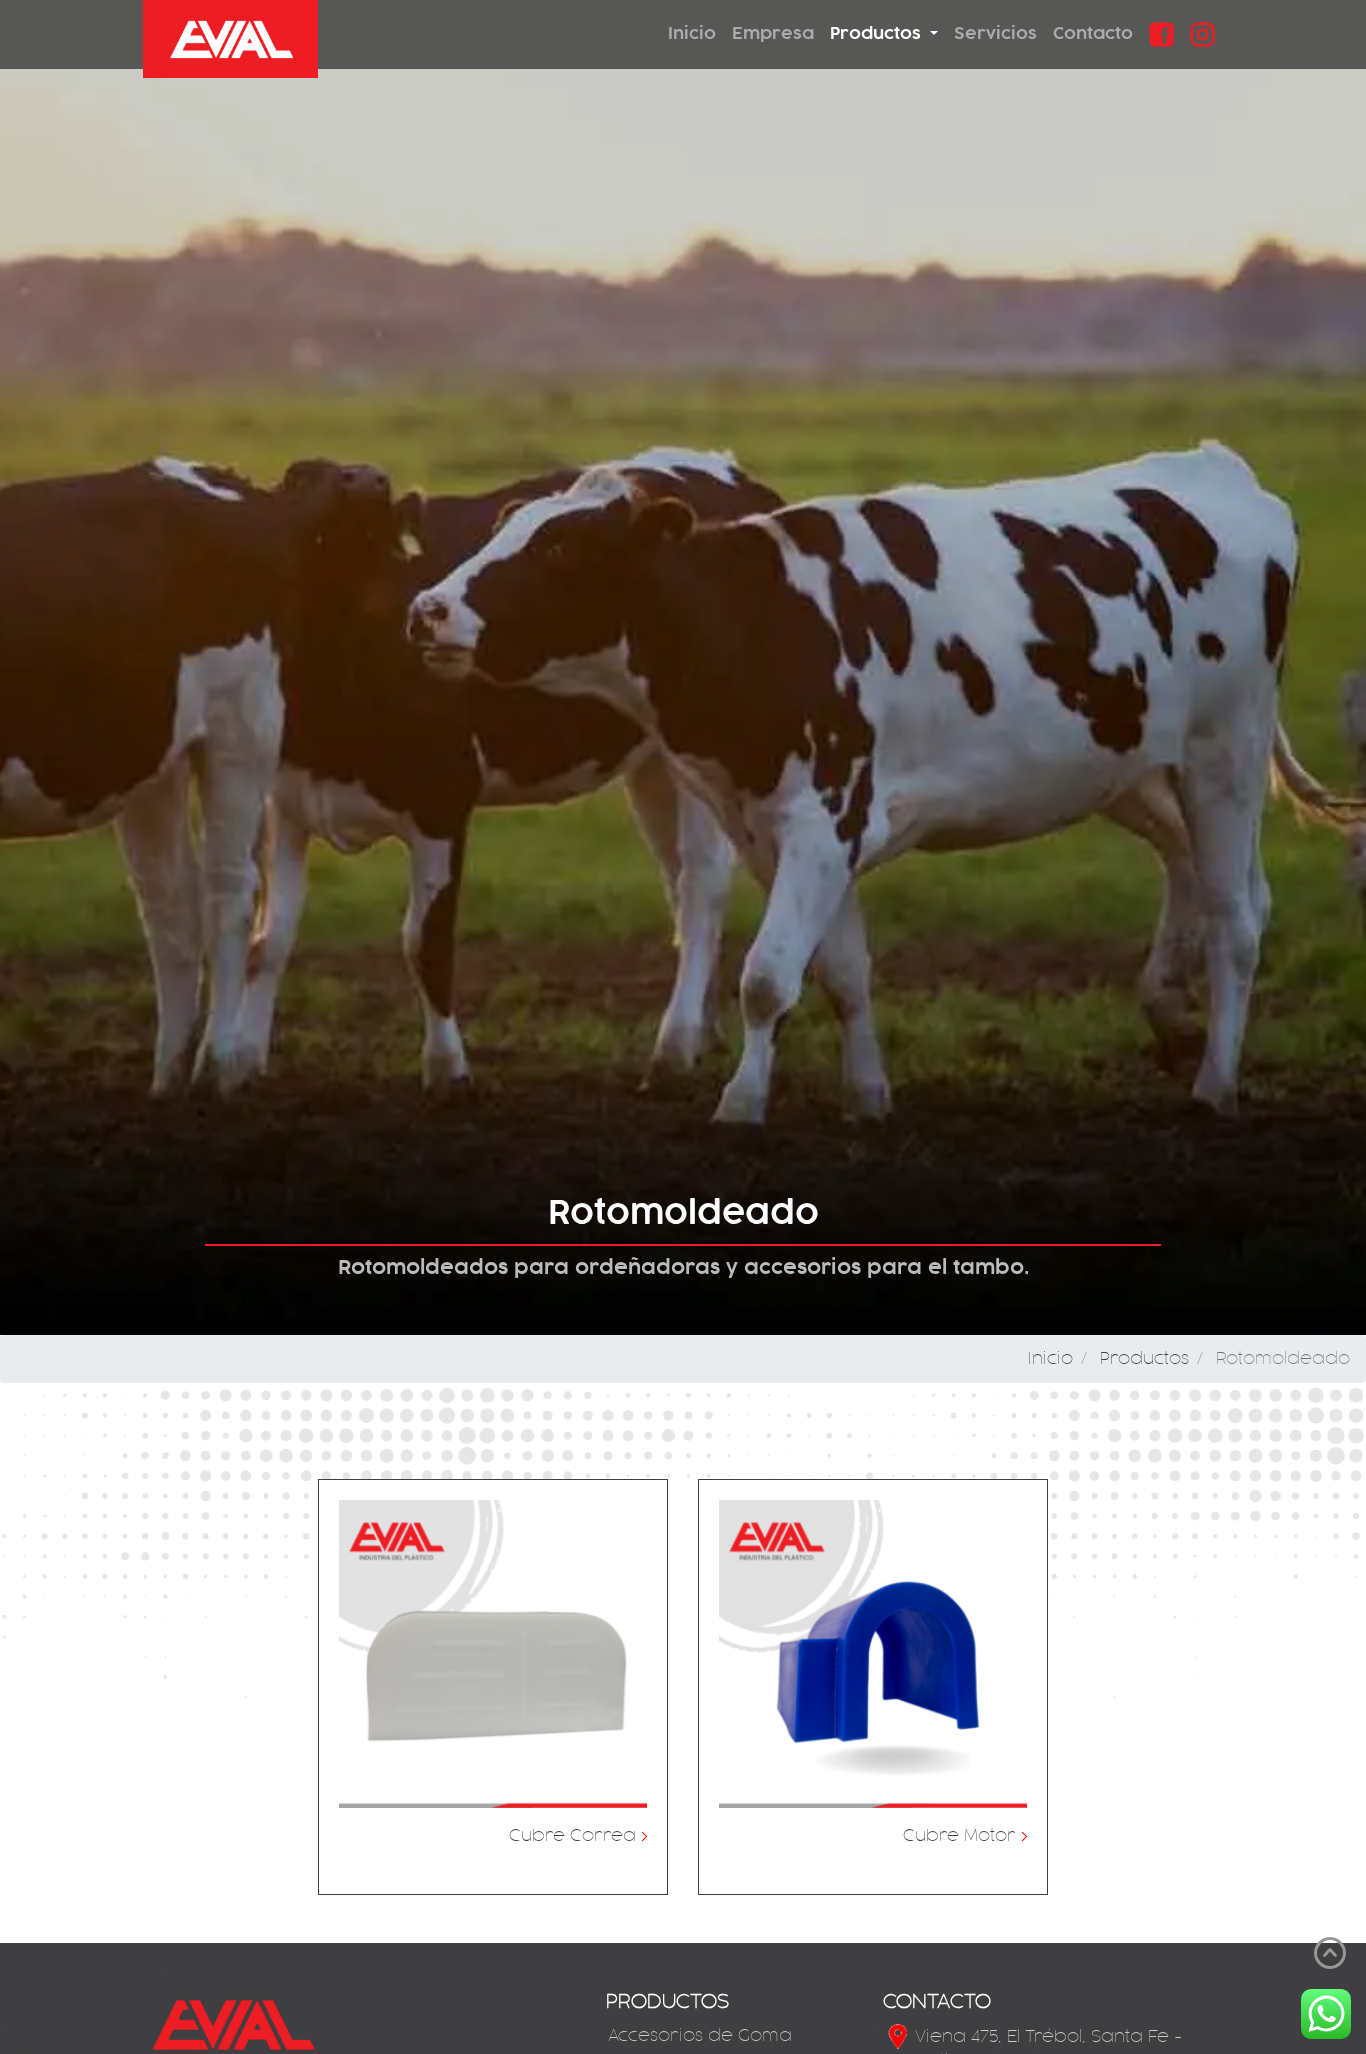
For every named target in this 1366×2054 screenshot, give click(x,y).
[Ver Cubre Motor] (873, 1654)
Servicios (995, 33)
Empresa (773, 33)
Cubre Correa (578, 1836)
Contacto (1093, 33)
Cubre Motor (965, 1836)
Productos (1144, 1359)
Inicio (692, 33)
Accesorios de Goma (700, 2036)
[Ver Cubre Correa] (493, 1654)
